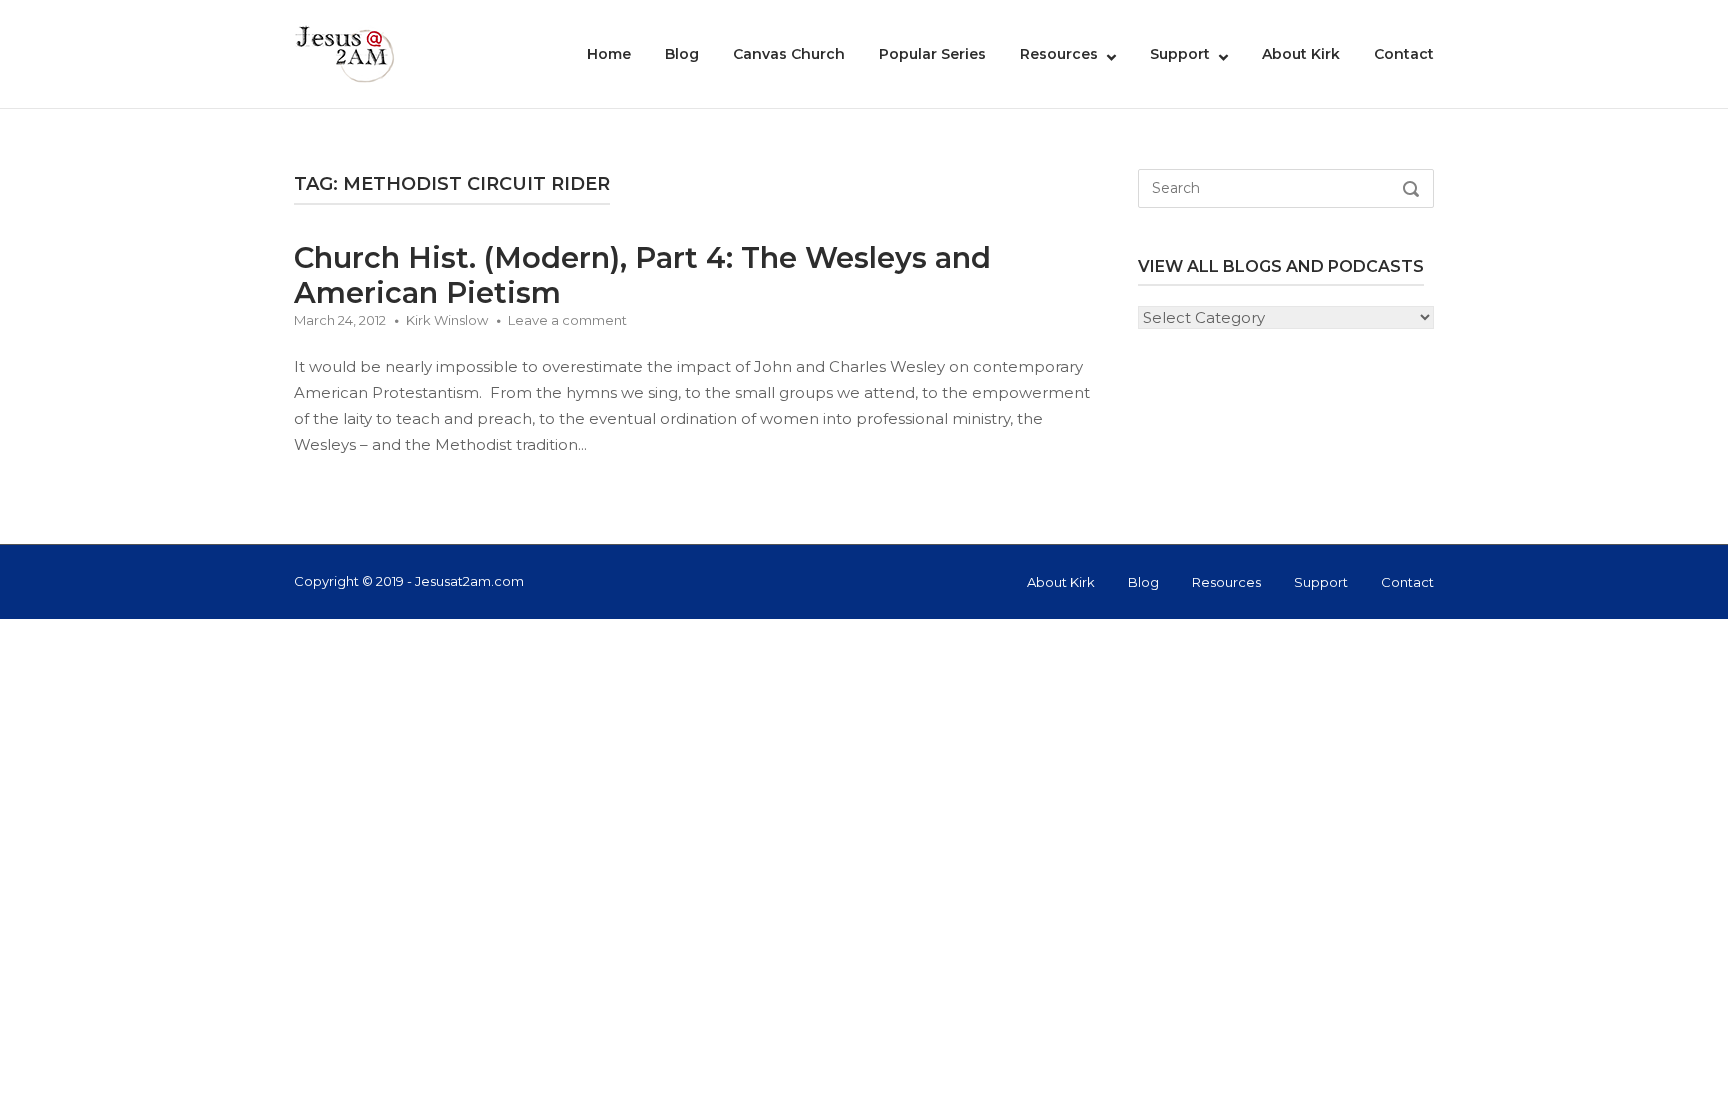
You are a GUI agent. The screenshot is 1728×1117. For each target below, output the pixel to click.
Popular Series (932, 54)
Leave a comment (567, 320)
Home (609, 54)
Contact (1404, 54)
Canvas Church (789, 54)
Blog (682, 54)
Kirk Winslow (447, 320)
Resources (1059, 54)
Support (1180, 54)
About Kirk (1301, 54)
